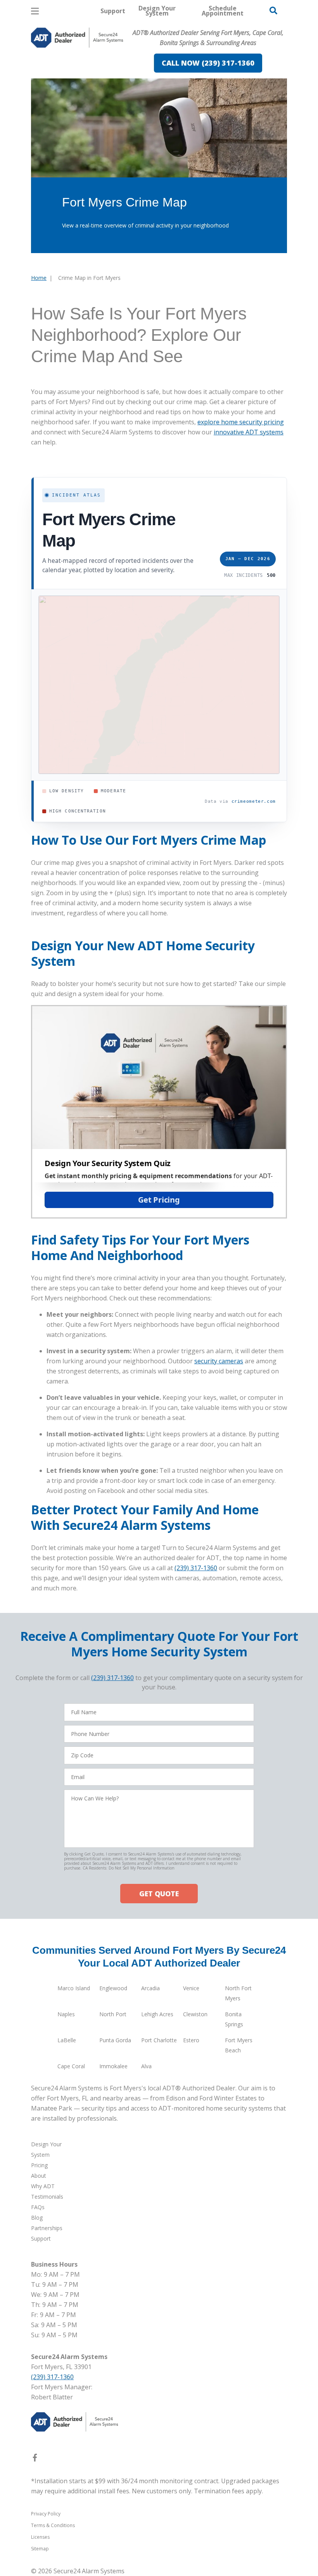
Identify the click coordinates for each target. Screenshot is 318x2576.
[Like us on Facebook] (35, 2459)
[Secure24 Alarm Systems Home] (77, 38)
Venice (191, 1988)
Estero (191, 2040)
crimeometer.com (254, 801)
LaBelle (67, 2040)
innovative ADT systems (249, 432)
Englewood (113, 1988)
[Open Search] (273, 10)
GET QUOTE (159, 1894)
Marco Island (74, 1988)
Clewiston (195, 2014)
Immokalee (113, 2066)
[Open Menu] (35, 11)
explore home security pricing (241, 422)
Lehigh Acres (157, 2014)
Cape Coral (71, 2066)
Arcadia (150, 1988)
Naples (66, 2014)
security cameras (219, 1361)
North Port (113, 2014)
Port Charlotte (159, 2040)
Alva (146, 2066)
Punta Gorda (115, 2040)
